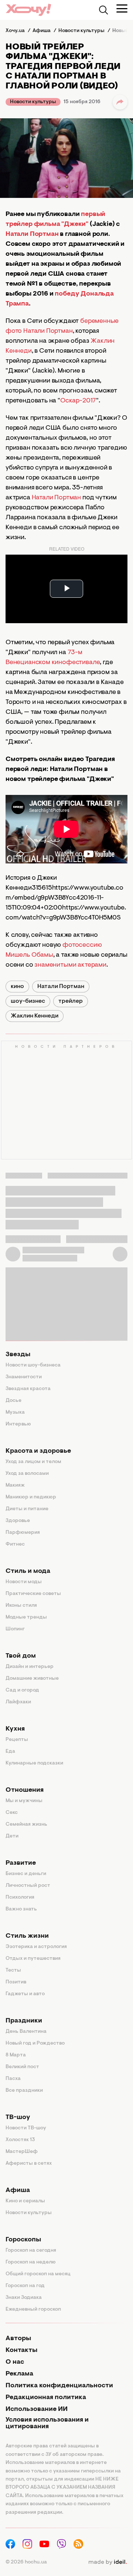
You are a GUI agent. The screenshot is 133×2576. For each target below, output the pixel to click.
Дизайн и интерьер (30, 1667)
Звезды (18, 1355)
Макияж (15, 1486)
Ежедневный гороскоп (33, 2310)
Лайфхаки (18, 1702)
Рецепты (17, 1740)
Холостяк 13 (20, 2140)
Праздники (24, 2021)
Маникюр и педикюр (31, 1497)
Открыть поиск (103, 10)
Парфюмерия (23, 1533)
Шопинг (15, 1629)
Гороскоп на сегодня (31, 2251)
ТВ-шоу (18, 2118)
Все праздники (24, 2091)
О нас (15, 2362)
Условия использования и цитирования (47, 2423)
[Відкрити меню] (122, 8)
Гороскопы (23, 2240)
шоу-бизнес (28, 1001)
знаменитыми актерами (70, 965)
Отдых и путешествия (33, 1959)
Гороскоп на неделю (31, 2262)
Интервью (18, 1424)
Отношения (25, 1790)
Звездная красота (28, 1389)
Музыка (15, 1413)
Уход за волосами (27, 1474)
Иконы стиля (21, 1606)
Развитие (21, 1863)
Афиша (18, 2191)
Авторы (18, 2339)
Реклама (19, 2374)
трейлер (71, 1001)
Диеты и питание (27, 1509)
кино (17, 987)
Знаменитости (24, 1377)
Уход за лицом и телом (33, 1462)
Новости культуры (33, 102)
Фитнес (15, 1544)
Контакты (21, 2350)
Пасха (13, 2079)
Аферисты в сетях (29, 2164)
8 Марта (16, 2055)
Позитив (16, 1982)
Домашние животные (32, 1679)
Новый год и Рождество (35, 2043)
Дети (12, 1836)
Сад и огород (22, 1690)
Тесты (13, 1971)
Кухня (15, 1729)
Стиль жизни (27, 1936)
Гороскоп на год (25, 2286)
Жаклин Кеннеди (35, 1016)
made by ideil (108, 2562)
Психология (20, 1898)
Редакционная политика (46, 2398)
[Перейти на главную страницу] (28, 10)
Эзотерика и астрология (36, 1947)
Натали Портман (56, 498)
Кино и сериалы (25, 2201)
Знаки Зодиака (24, 2298)
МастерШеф (22, 2152)
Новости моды (24, 1582)
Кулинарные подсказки (34, 1763)
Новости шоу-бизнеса (33, 1365)
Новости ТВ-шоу (26, 2128)
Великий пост (22, 2067)
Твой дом (21, 1656)
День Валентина (26, 2032)
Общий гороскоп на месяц (38, 2274)
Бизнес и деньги (26, 1874)
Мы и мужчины (24, 1801)
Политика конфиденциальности (59, 2386)
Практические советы (33, 1594)
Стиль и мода (28, 1571)
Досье (13, 1401)
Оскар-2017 (78, 401)
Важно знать (21, 1909)
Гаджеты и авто (25, 1994)
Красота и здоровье (38, 1451)
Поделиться (120, 102)
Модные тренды (26, 1617)
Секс (12, 1813)
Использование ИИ (37, 2409)
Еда (10, 1752)
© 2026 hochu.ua (26, 2562)
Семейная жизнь (26, 1825)
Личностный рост (28, 1886)
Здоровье (18, 1521)
